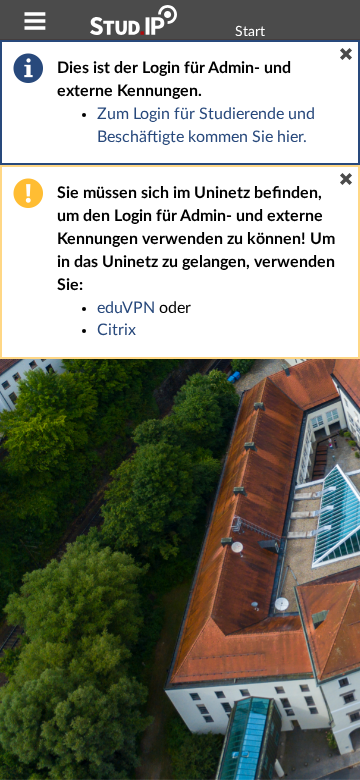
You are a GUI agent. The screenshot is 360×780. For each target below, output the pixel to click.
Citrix (116, 330)
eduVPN (126, 308)
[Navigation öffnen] (35, 24)
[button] (346, 54)
